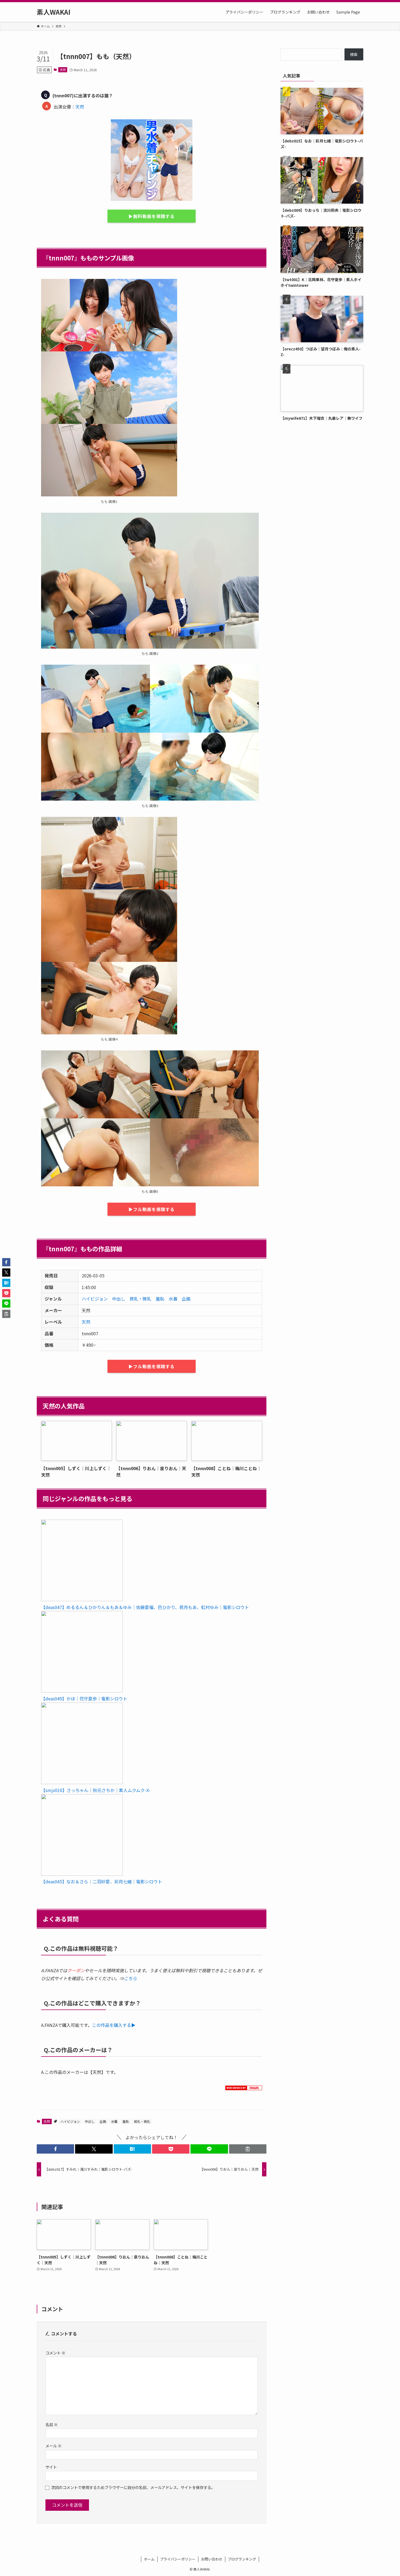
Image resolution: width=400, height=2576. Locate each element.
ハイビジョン (95, 1299)
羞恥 (160, 1299)
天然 (63, 70)
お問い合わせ (212, 2559)
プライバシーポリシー (178, 2559)
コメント (55, 2353)
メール (53, 2446)
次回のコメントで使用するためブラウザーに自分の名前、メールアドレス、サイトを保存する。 (133, 2487)
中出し (119, 1299)
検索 (354, 54)
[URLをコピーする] (248, 2149)
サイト (51, 2467)
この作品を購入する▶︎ (114, 2025)
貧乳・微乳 (140, 1299)
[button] (55, 2149)
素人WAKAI (54, 12)
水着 (173, 1299)
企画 (186, 1299)
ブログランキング (242, 2559)
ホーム (149, 2559)
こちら (130, 1978)
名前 (52, 2424)
